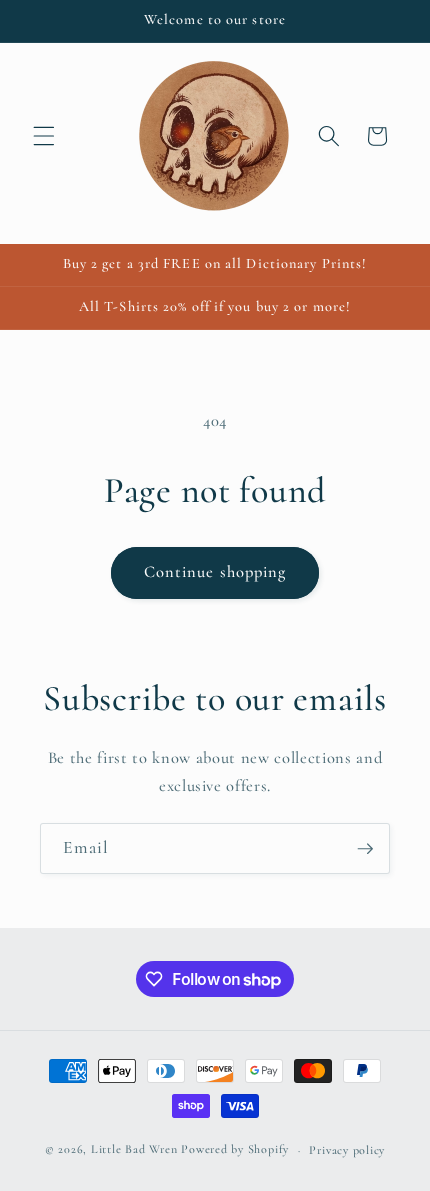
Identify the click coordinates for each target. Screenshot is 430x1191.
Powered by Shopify (235, 1150)
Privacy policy (347, 1150)
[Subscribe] (365, 849)
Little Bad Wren (134, 1150)
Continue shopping (215, 572)
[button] (44, 136)
